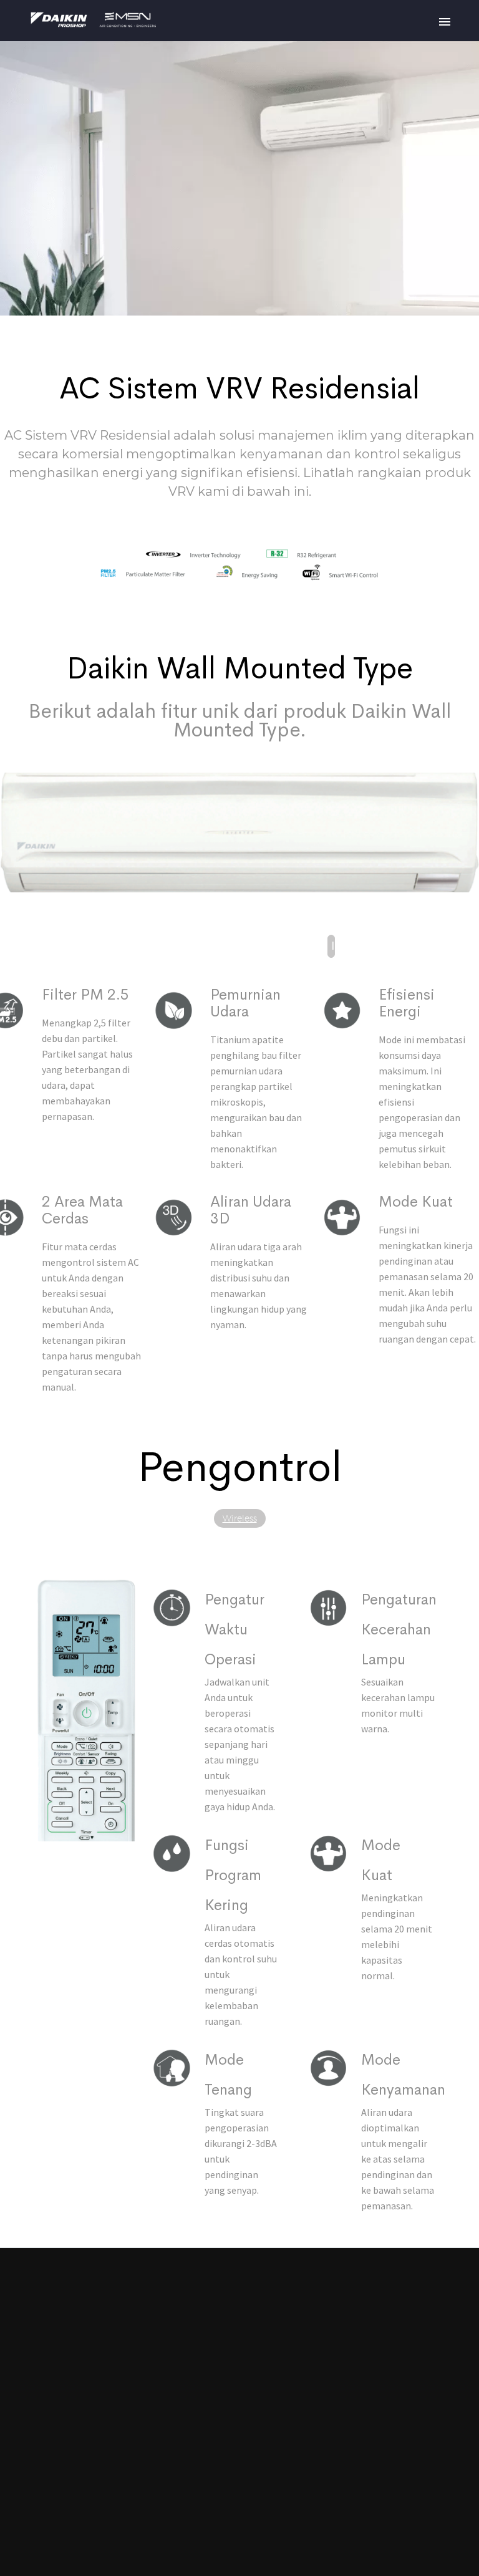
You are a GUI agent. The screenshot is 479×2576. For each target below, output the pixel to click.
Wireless (240, 1518)
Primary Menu (445, 22)
